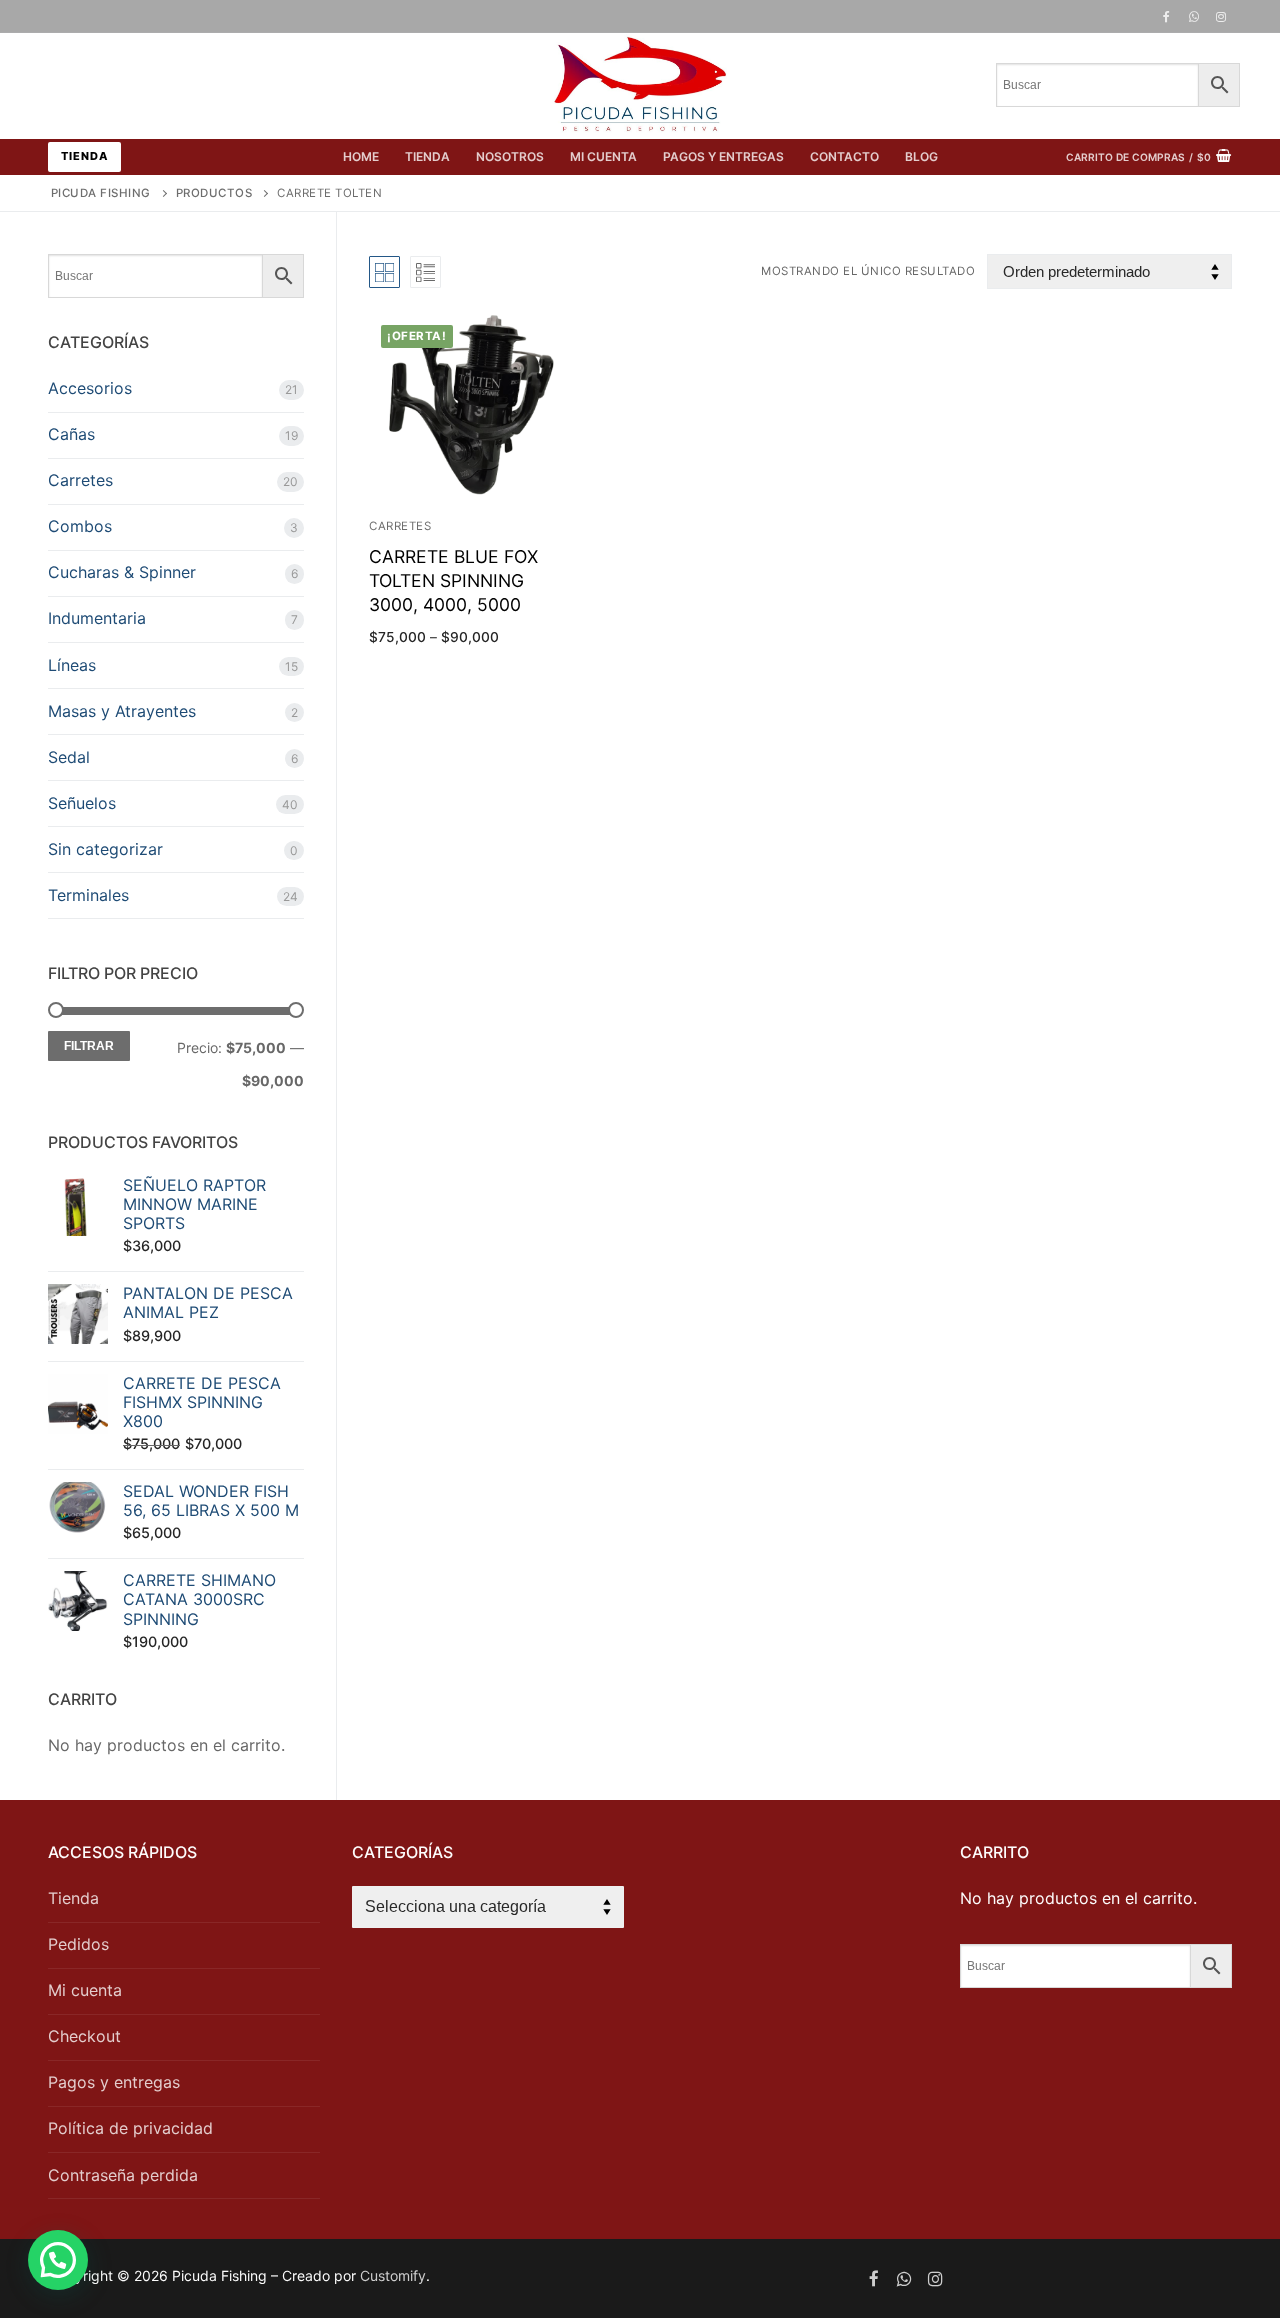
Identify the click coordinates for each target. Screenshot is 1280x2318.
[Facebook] (1166, 17)
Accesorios (90, 388)
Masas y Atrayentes (122, 711)
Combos (80, 526)
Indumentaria (97, 618)
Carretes (80, 480)
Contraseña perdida (123, 2175)
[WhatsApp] (1194, 17)
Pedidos (78, 1944)
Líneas (72, 665)
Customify (393, 2275)
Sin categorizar (105, 849)
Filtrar (89, 1046)
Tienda (84, 156)
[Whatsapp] (904, 2278)
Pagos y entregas (114, 2082)
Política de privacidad (130, 2128)
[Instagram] (1221, 17)
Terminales (88, 895)
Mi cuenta (85, 1990)
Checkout (84, 2036)
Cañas (71, 434)
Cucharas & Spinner (122, 572)
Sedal (69, 757)
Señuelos (82, 803)
